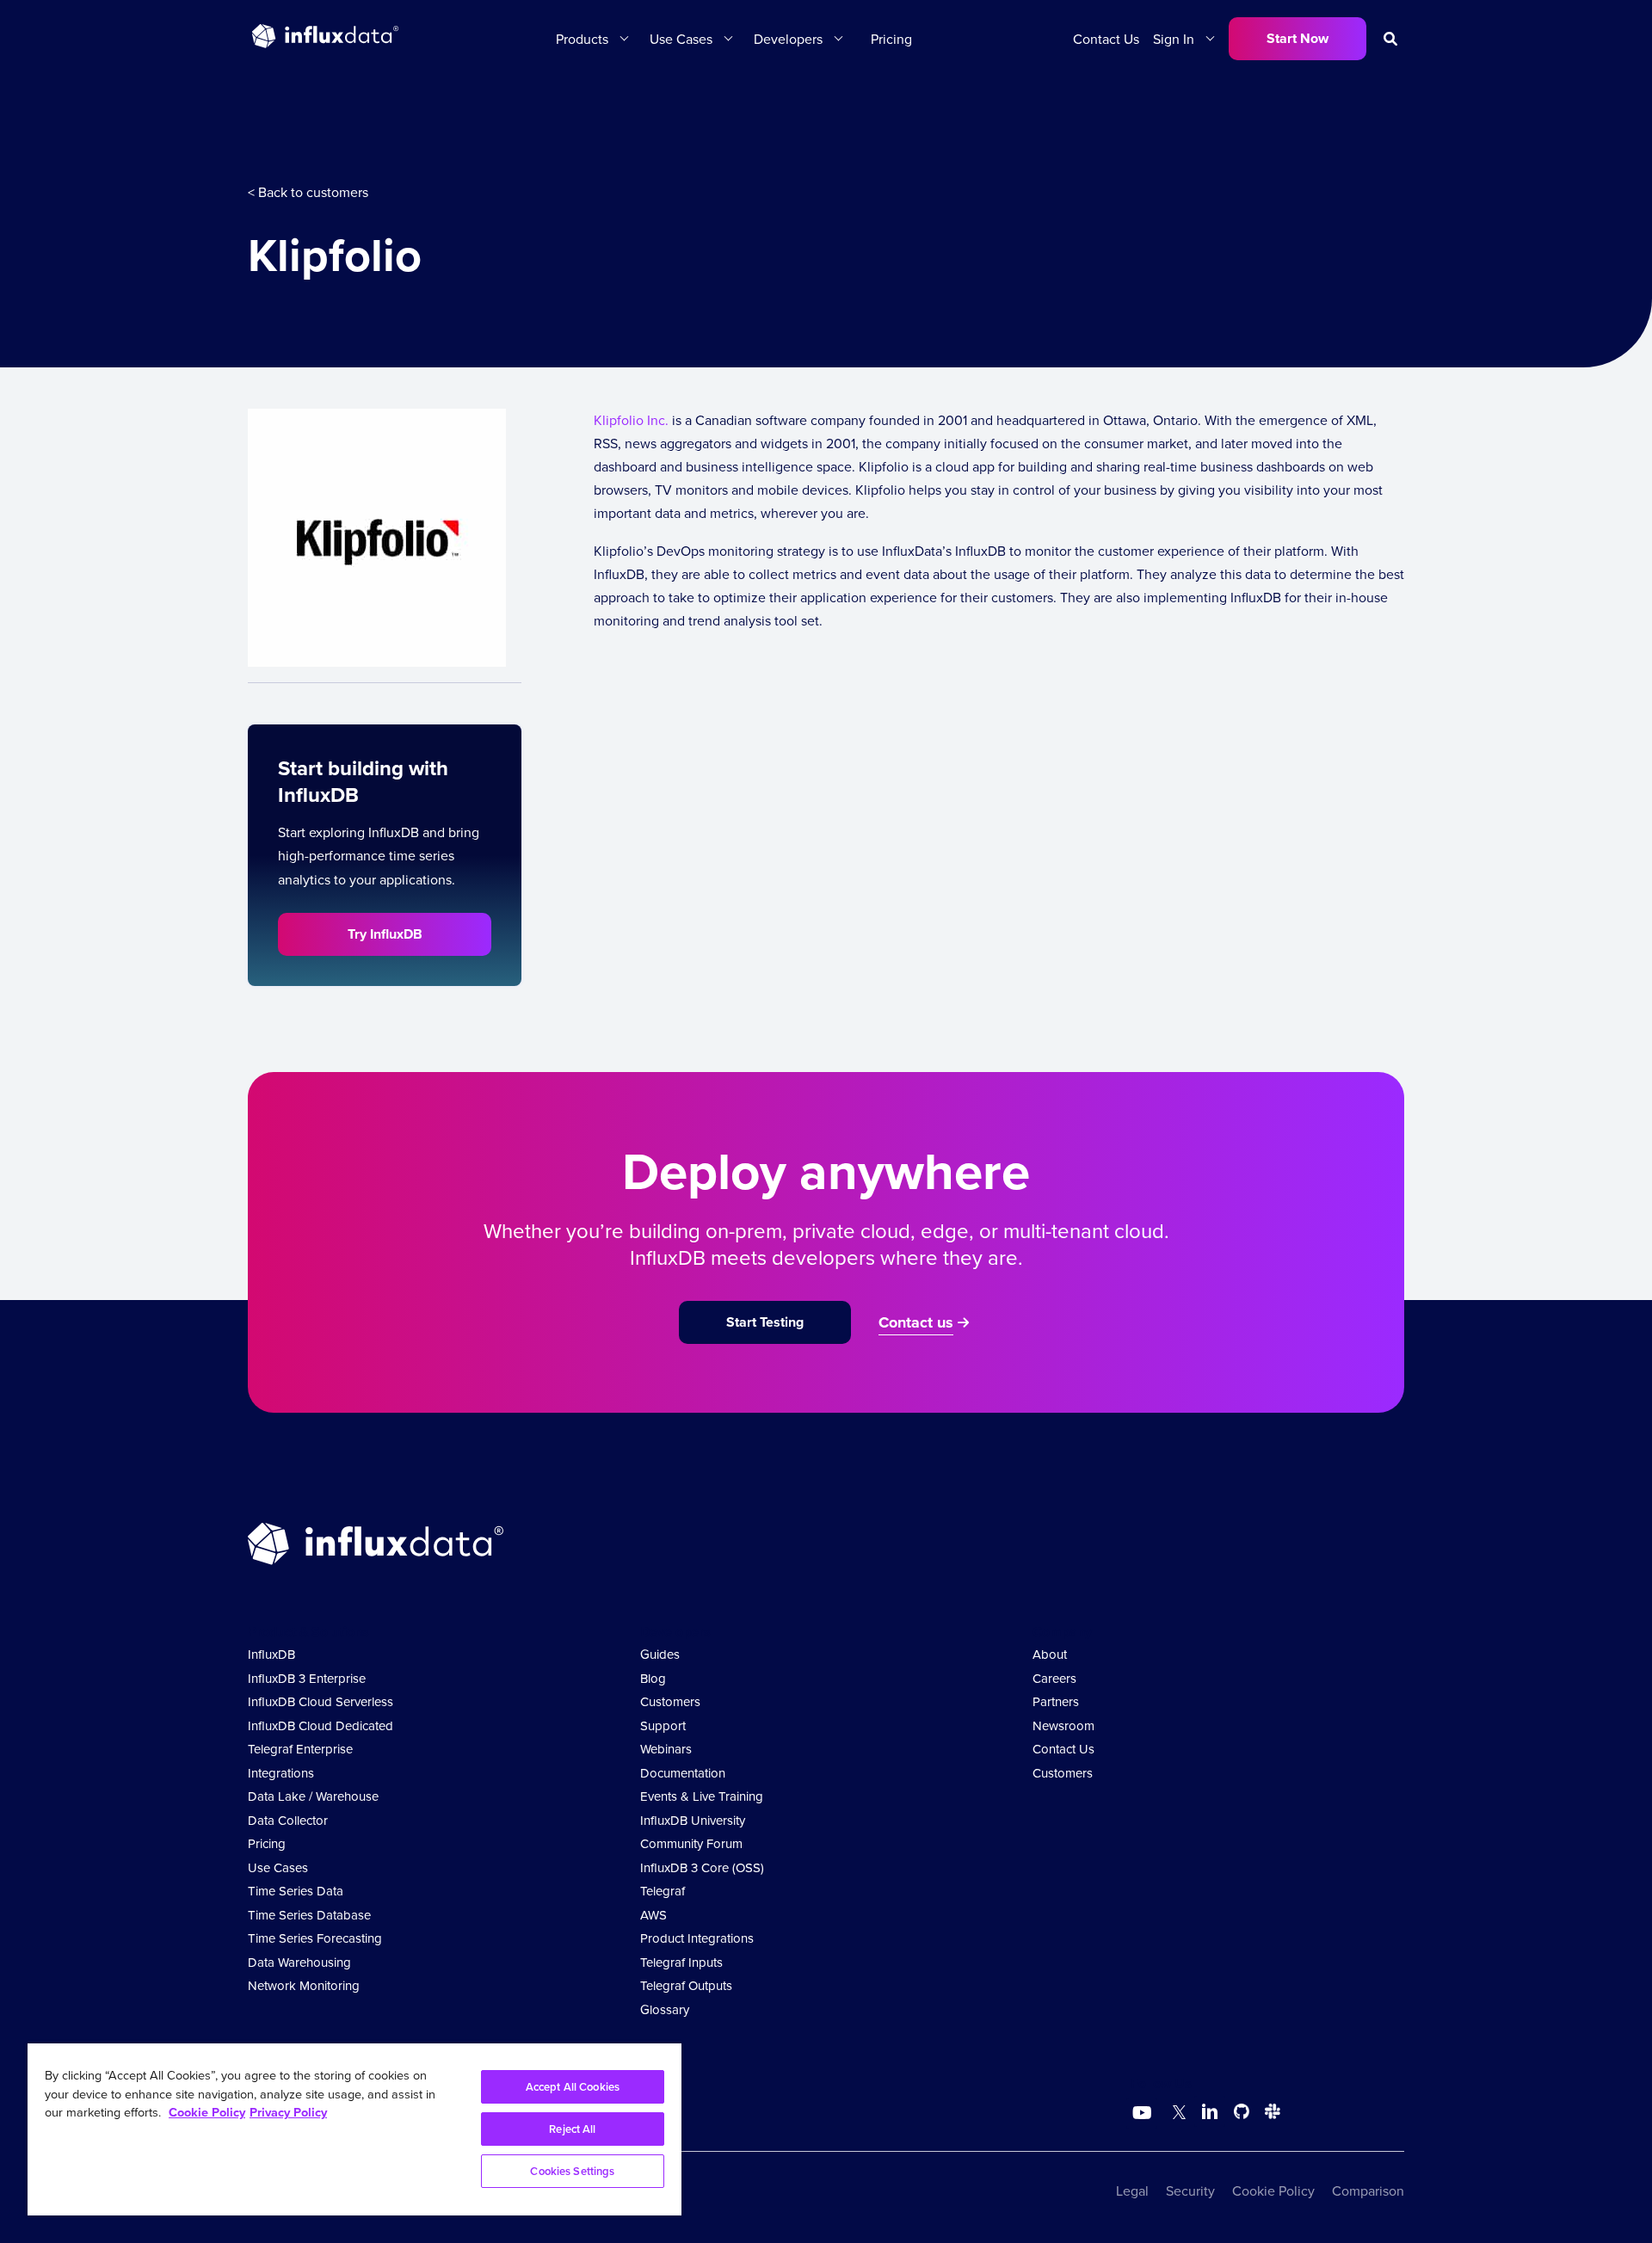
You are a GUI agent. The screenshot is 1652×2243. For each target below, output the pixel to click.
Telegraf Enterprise (300, 1749)
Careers (1054, 1678)
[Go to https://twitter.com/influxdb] (1176, 2114)
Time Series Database (309, 1915)
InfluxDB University (693, 1820)
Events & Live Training (702, 1796)
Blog (653, 1678)
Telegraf (663, 1891)
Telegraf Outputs (686, 1985)
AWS (653, 1915)
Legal (1132, 2191)
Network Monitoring (304, 1985)
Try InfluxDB (385, 934)
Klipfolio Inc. (631, 420)
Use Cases (278, 1867)
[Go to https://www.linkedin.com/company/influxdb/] (1210, 2111)
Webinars (666, 1749)
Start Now (1298, 38)
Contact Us (1106, 39)
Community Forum (691, 1843)
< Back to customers (308, 192)
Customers (670, 1701)
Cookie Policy (1273, 2191)
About (1050, 1654)
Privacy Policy (288, 2112)
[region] (354, 2129)
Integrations (281, 1773)
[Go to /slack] (1269, 2114)
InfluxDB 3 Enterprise (307, 1678)
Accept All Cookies (573, 2087)
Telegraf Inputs (681, 1962)
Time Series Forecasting (315, 1938)
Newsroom (1063, 1725)
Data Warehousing (299, 1962)
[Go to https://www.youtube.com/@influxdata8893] (1144, 2113)
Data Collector (288, 1820)
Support (663, 1725)
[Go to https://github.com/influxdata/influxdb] (1242, 2114)
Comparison (1368, 2191)
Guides (660, 1654)
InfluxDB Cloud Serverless (321, 1701)
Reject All (572, 2129)
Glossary (665, 2009)
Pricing (891, 39)
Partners (1056, 1701)
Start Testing (765, 1322)
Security (1190, 2191)
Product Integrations (697, 1938)
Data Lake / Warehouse (313, 1796)
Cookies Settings (572, 2171)
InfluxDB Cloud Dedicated (321, 1725)
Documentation (683, 1773)
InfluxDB (271, 1654)
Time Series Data (296, 1891)
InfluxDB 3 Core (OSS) (702, 1867)
